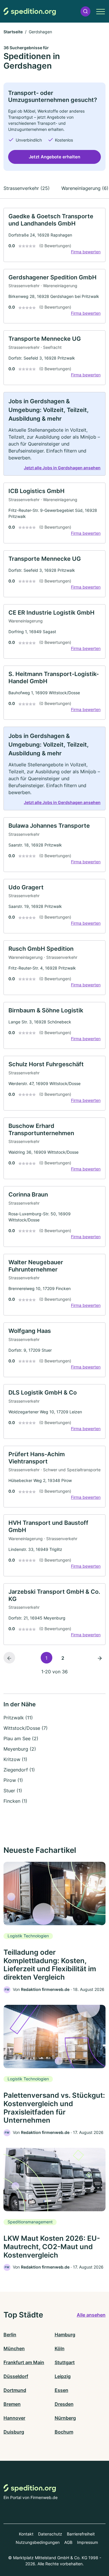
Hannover (14, 2418)
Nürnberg (65, 2418)
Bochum (64, 2432)
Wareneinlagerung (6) (85, 188)
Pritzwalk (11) (18, 1718)
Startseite (13, 32)
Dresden (64, 2404)
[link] (54, 235)
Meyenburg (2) (20, 1749)
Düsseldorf (16, 2376)
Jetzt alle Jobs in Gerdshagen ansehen (62, 468)
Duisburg (14, 2432)
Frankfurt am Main (24, 2362)
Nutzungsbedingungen (38, 2542)
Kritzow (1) (15, 1759)
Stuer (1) (13, 1791)
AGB (68, 2542)
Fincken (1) (15, 1801)
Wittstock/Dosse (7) (26, 1728)
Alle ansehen (91, 2315)
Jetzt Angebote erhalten (54, 157)
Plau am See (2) (21, 1738)
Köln (60, 2348)
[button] (85, 11)
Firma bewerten (86, 252)
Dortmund (15, 2390)
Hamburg (65, 2335)
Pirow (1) (13, 1780)
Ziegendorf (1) (19, 1770)
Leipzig (63, 2376)
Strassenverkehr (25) (27, 188)
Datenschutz (50, 2534)
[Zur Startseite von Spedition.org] (30, 11)
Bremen (12, 2404)
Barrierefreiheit (81, 2534)
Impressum (87, 2542)
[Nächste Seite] (100, 1658)
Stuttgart (65, 2362)
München (14, 2348)
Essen (61, 2390)
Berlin (10, 2335)
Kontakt (26, 2534)
